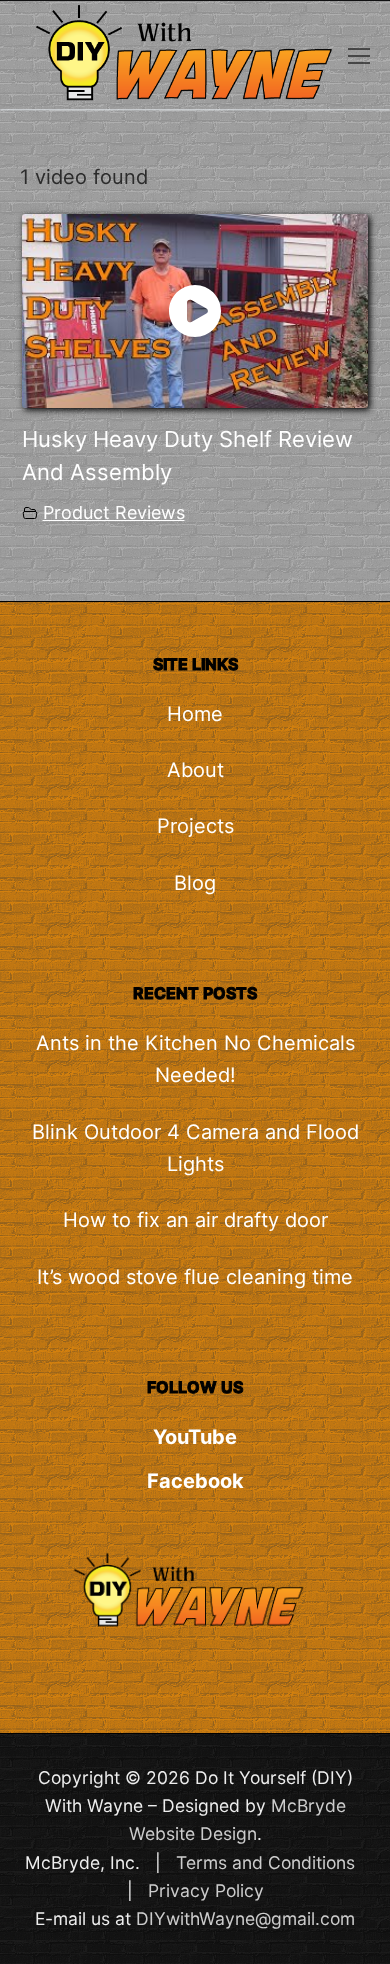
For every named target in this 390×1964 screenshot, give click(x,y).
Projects (195, 826)
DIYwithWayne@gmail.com (245, 1918)
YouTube (195, 1437)
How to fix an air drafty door (195, 1220)
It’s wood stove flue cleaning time (195, 1277)
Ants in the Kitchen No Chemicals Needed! (195, 1059)
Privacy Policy (206, 1890)
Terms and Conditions (265, 1862)
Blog (195, 883)
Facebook (195, 1481)
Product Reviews (114, 512)
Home (195, 714)
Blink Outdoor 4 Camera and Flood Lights (195, 1148)
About (195, 770)
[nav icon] (359, 55)
